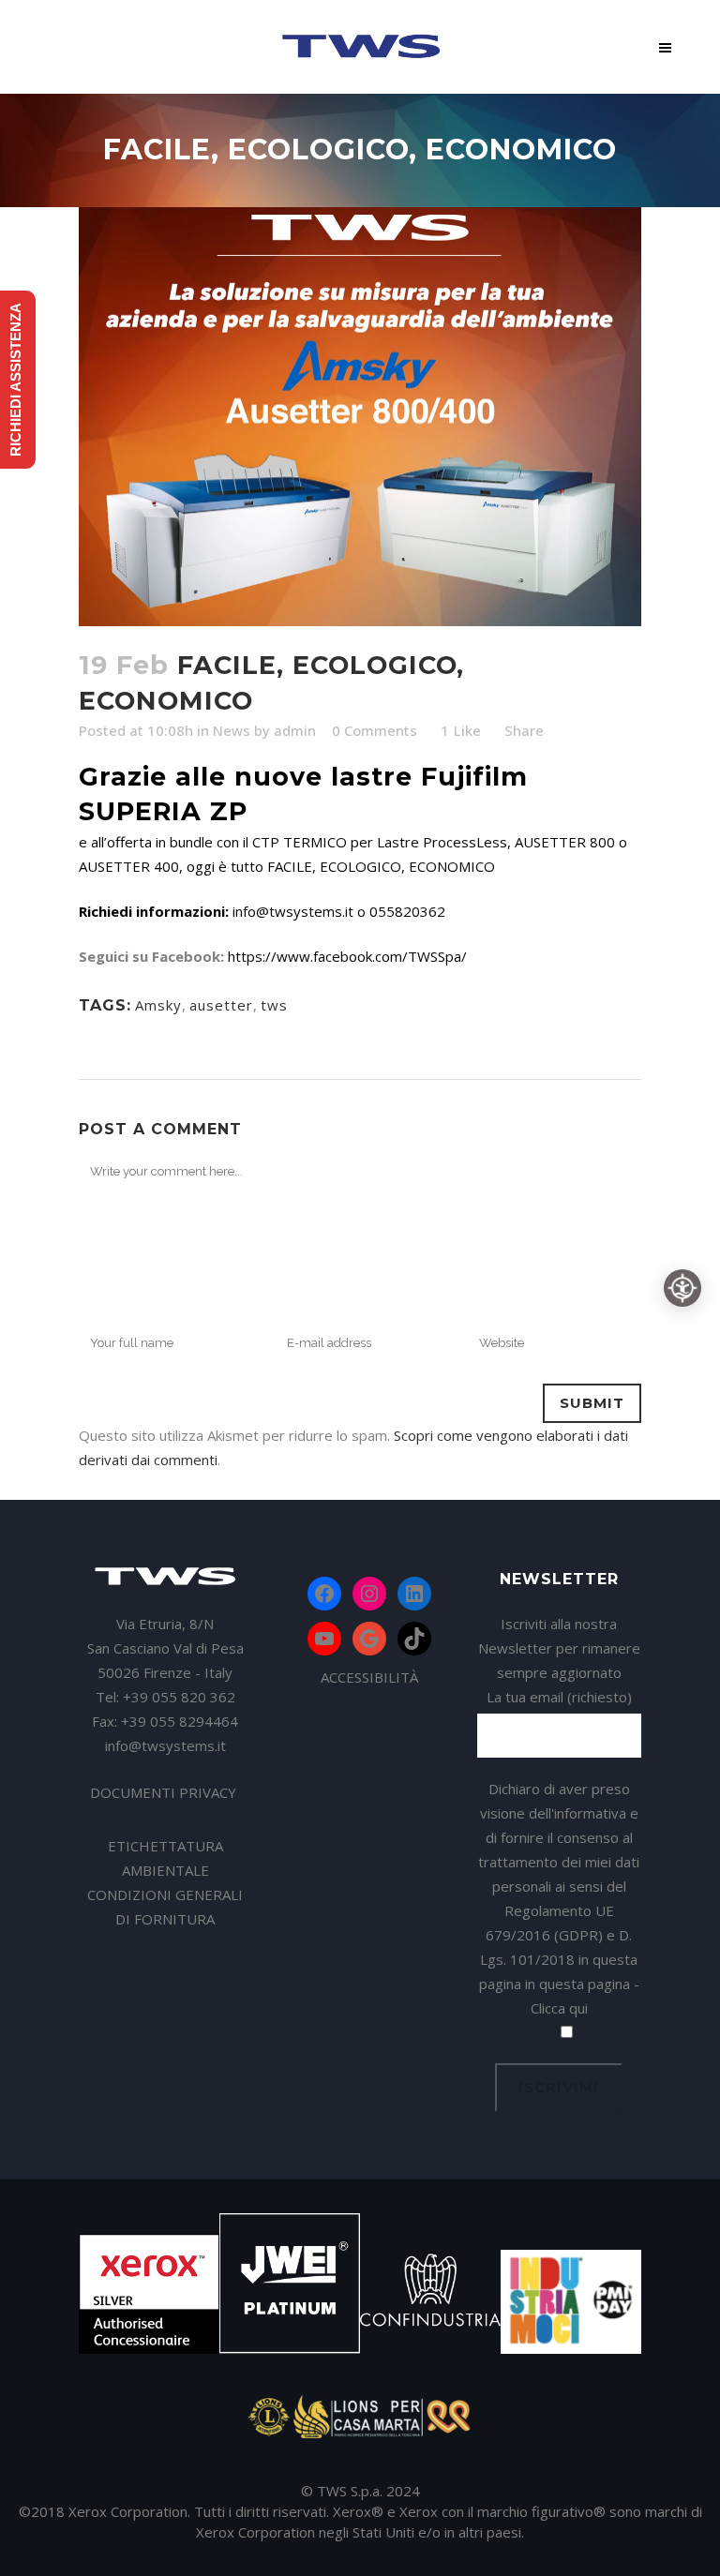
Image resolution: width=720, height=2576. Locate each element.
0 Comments (375, 730)
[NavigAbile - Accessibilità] (682, 1288)
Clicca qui (559, 2008)
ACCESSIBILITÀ (369, 1677)
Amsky (158, 1005)
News (232, 730)
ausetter (221, 1005)
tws (274, 1005)
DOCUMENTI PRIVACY (165, 1792)
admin (295, 730)
